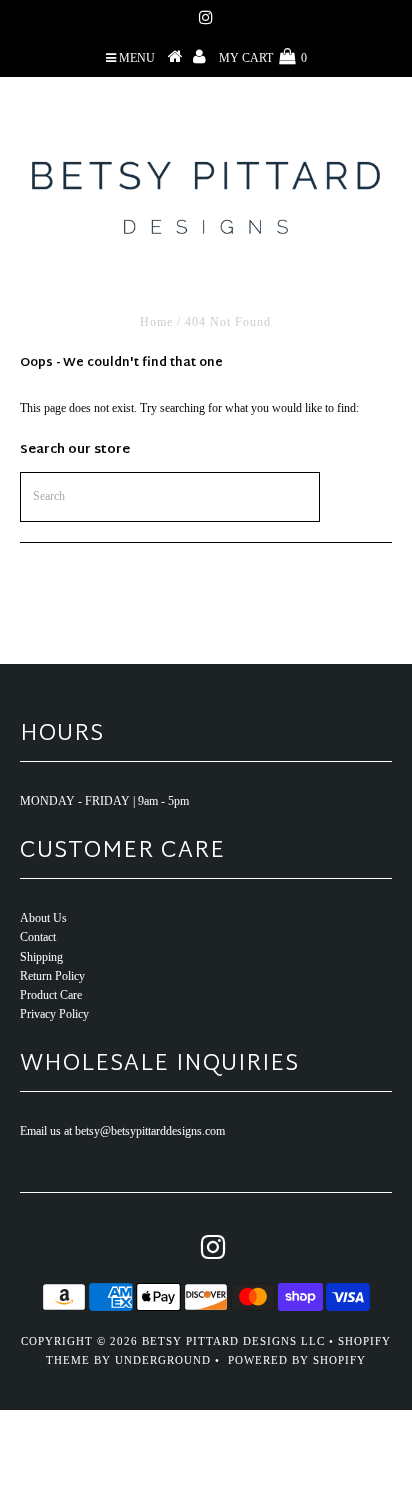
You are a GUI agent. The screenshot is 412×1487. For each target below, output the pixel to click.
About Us (43, 918)
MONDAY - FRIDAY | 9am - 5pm (104, 801)
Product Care (51, 995)
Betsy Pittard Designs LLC (233, 1341)
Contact (38, 937)
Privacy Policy (54, 1014)
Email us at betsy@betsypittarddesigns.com (122, 1131)
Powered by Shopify (297, 1360)
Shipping (41, 957)
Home (156, 322)
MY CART (263, 58)
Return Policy (52, 976)
